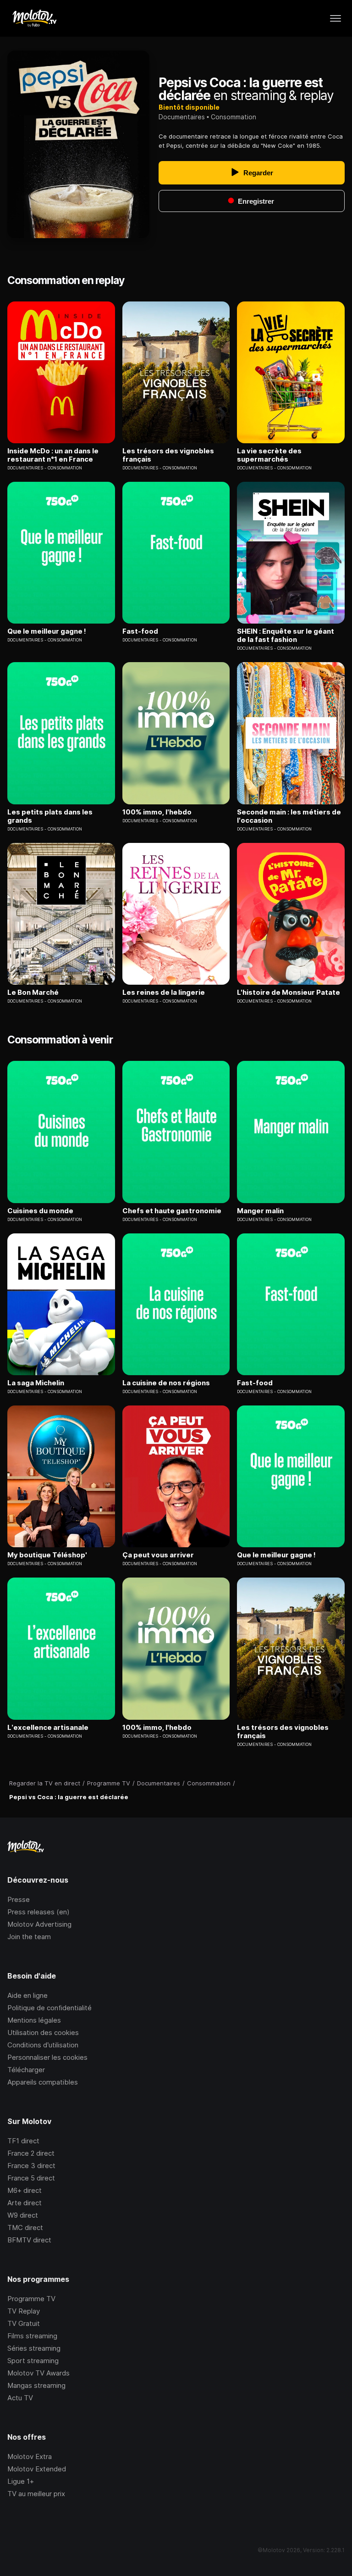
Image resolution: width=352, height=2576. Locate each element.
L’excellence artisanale (48, 1728)
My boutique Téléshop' (47, 1555)
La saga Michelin (36, 1383)
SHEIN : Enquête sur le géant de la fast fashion (286, 636)
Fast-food (140, 631)
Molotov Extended (37, 2469)
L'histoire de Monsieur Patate (289, 992)
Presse (19, 1899)
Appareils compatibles (43, 2082)
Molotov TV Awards (38, 2373)
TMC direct (25, 2228)
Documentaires (182, 117)
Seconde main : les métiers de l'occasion (289, 816)
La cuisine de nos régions (166, 1383)
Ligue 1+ (21, 2481)
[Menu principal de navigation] (335, 18)
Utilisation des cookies (43, 2032)
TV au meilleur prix (36, 2494)
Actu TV (20, 2398)
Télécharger (26, 2070)
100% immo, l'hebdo (157, 812)
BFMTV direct (29, 2240)
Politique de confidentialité (49, 2008)
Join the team (29, 1937)
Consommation (234, 117)
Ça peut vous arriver (158, 1555)
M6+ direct (25, 2190)
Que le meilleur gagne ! (47, 631)
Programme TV (31, 2299)
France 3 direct (31, 2166)
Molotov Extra (30, 2456)
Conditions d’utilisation (43, 2045)
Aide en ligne (27, 1995)
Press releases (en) (38, 1912)
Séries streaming (34, 2348)
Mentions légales (34, 2020)
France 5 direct (31, 2178)
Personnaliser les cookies (47, 2057)
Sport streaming (33, 2361)
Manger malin (260, 1211)
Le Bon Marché (33, 992)
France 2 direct (31, 2153)
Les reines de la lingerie (164, 992)
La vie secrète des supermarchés (269, 455)
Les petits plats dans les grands (50, 816)
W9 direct (23, 2215)
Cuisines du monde (40, 1211)
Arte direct (25, 2203)
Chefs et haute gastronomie (172, 1211)
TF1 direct (23, 2141)
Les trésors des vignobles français (168, 455)
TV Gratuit (24, 2323)
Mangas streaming (36, 2385)
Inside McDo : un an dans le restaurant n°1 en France (53, 455)
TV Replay (24, 2311)
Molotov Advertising (39, 1924)
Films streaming (32, 2336)
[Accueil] (34, 18)
